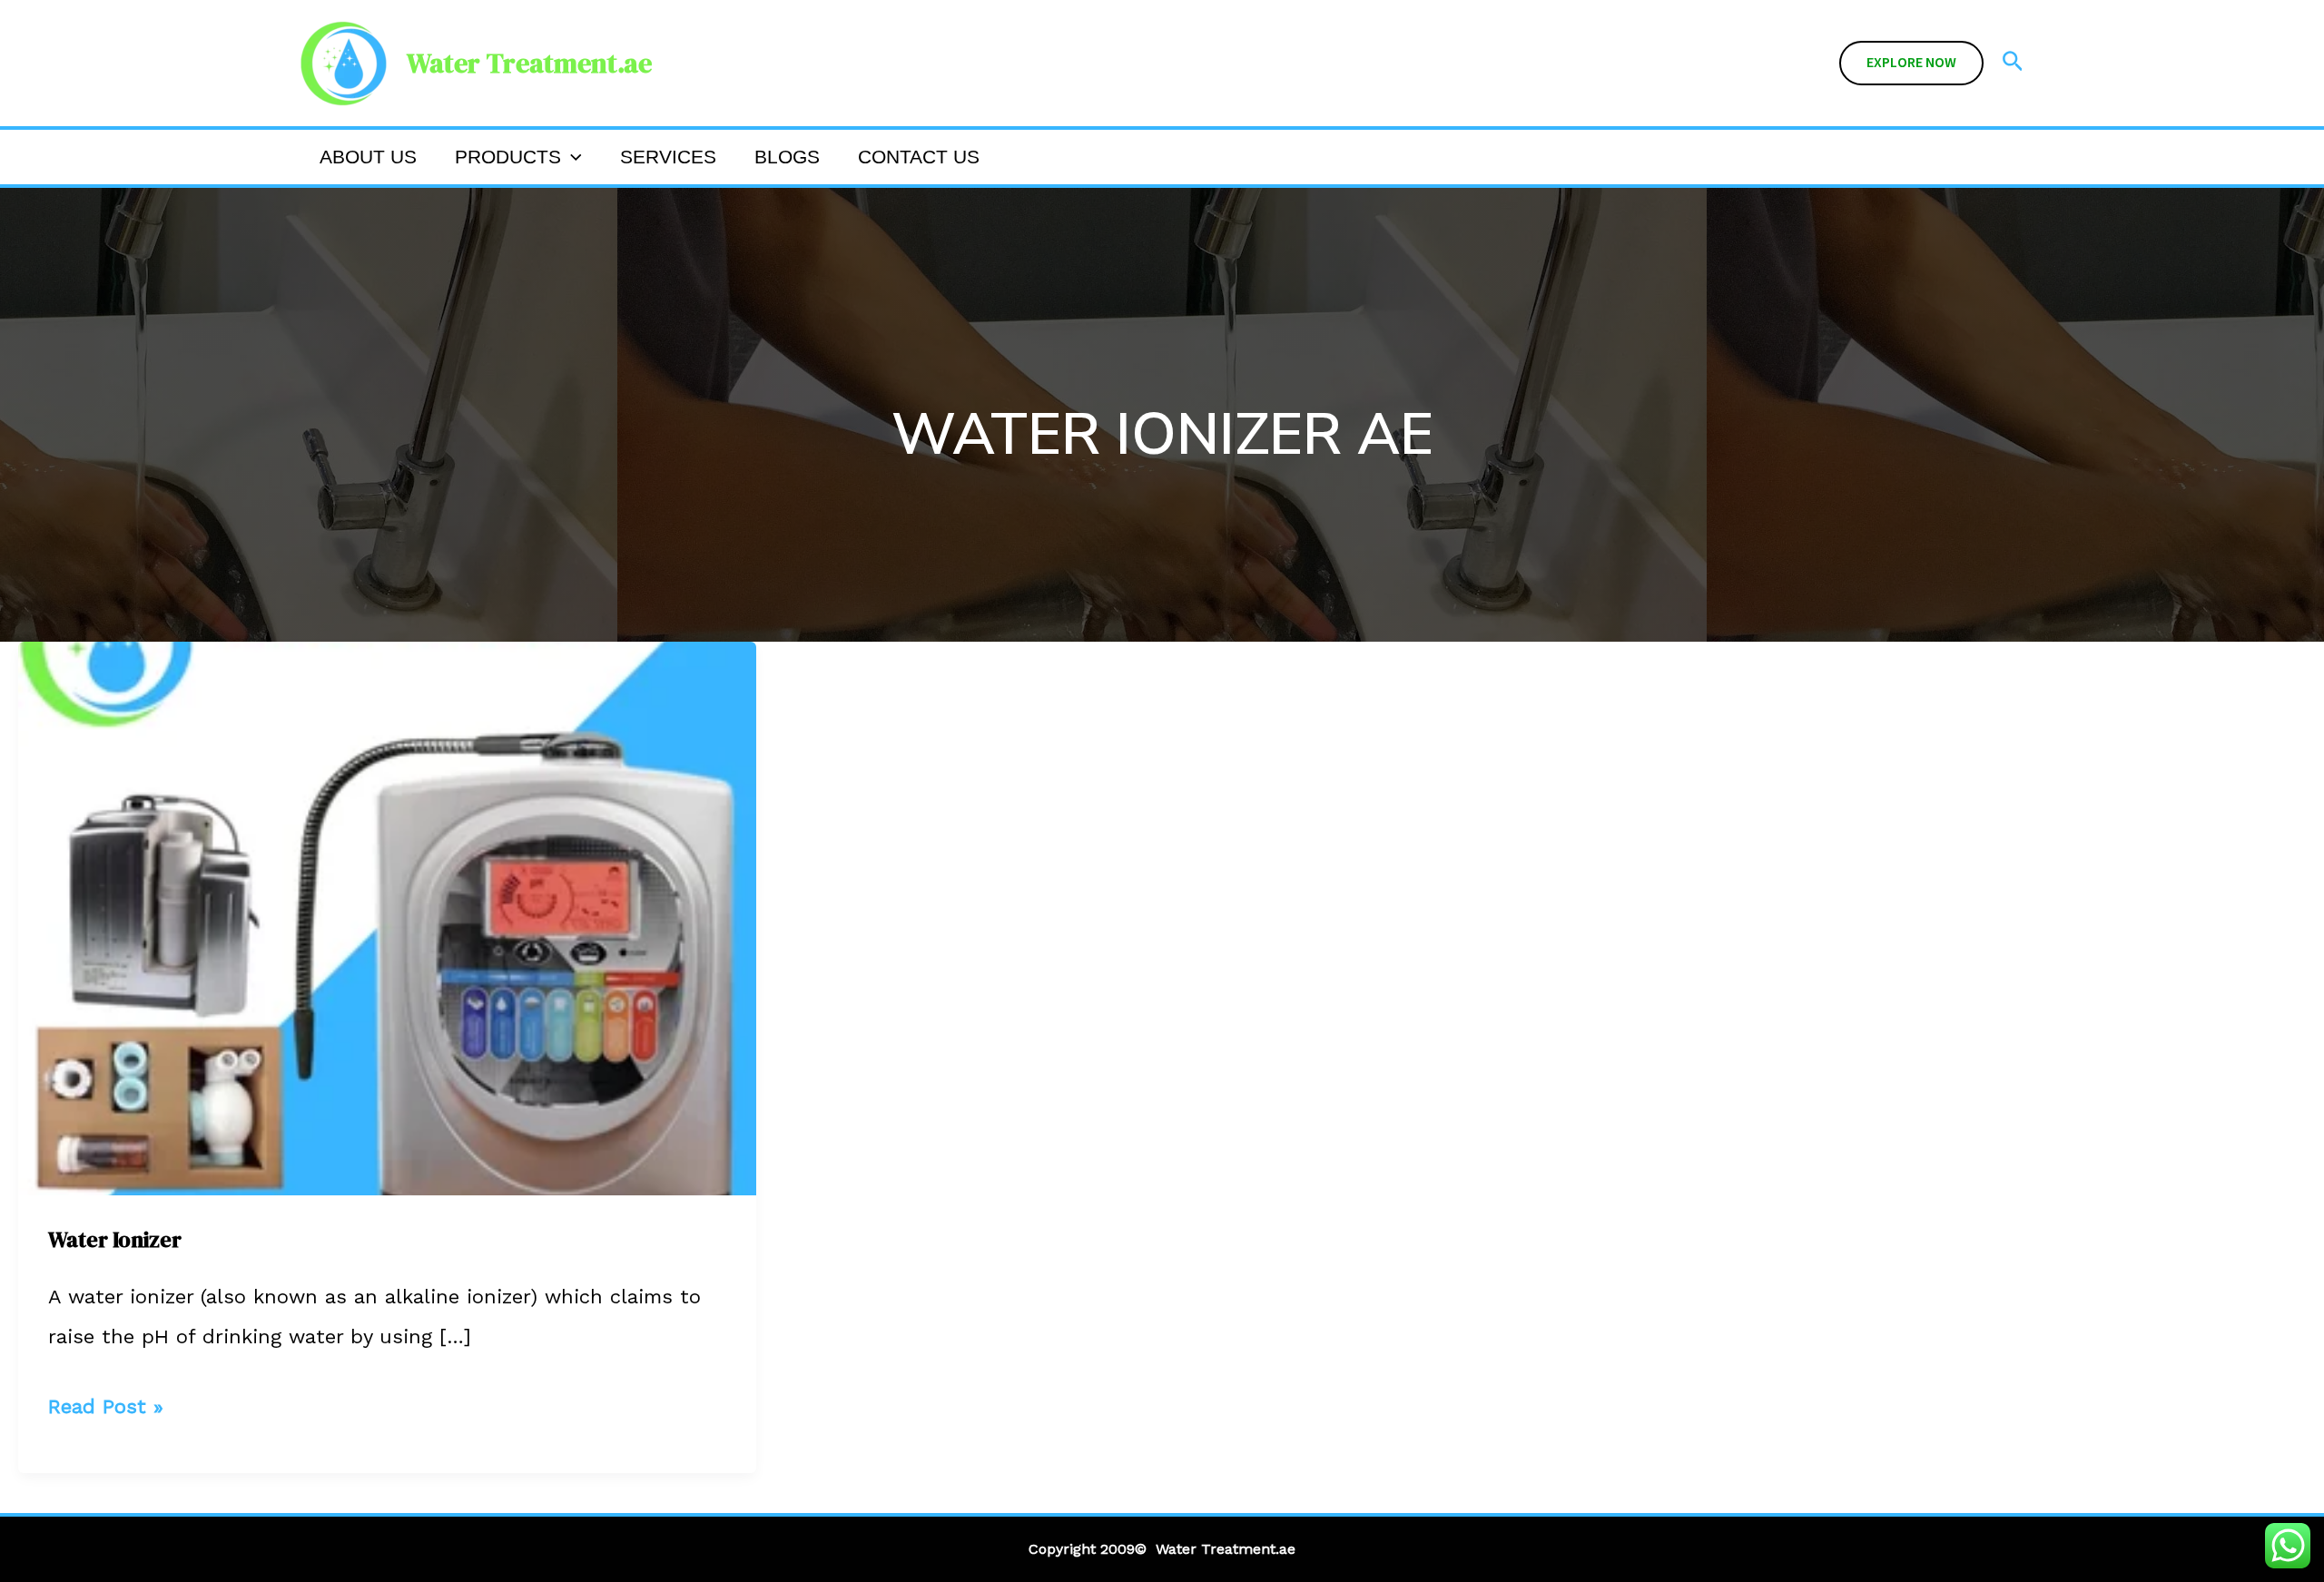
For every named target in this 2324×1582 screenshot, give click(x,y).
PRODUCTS (508, 157)
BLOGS (787, 157)
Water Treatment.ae (529, 63)
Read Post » (106, 1402)
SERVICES (668, 157)
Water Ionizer (115, 1239)
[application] (571, 157)
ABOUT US (368, 157)
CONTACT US (919, 157)
